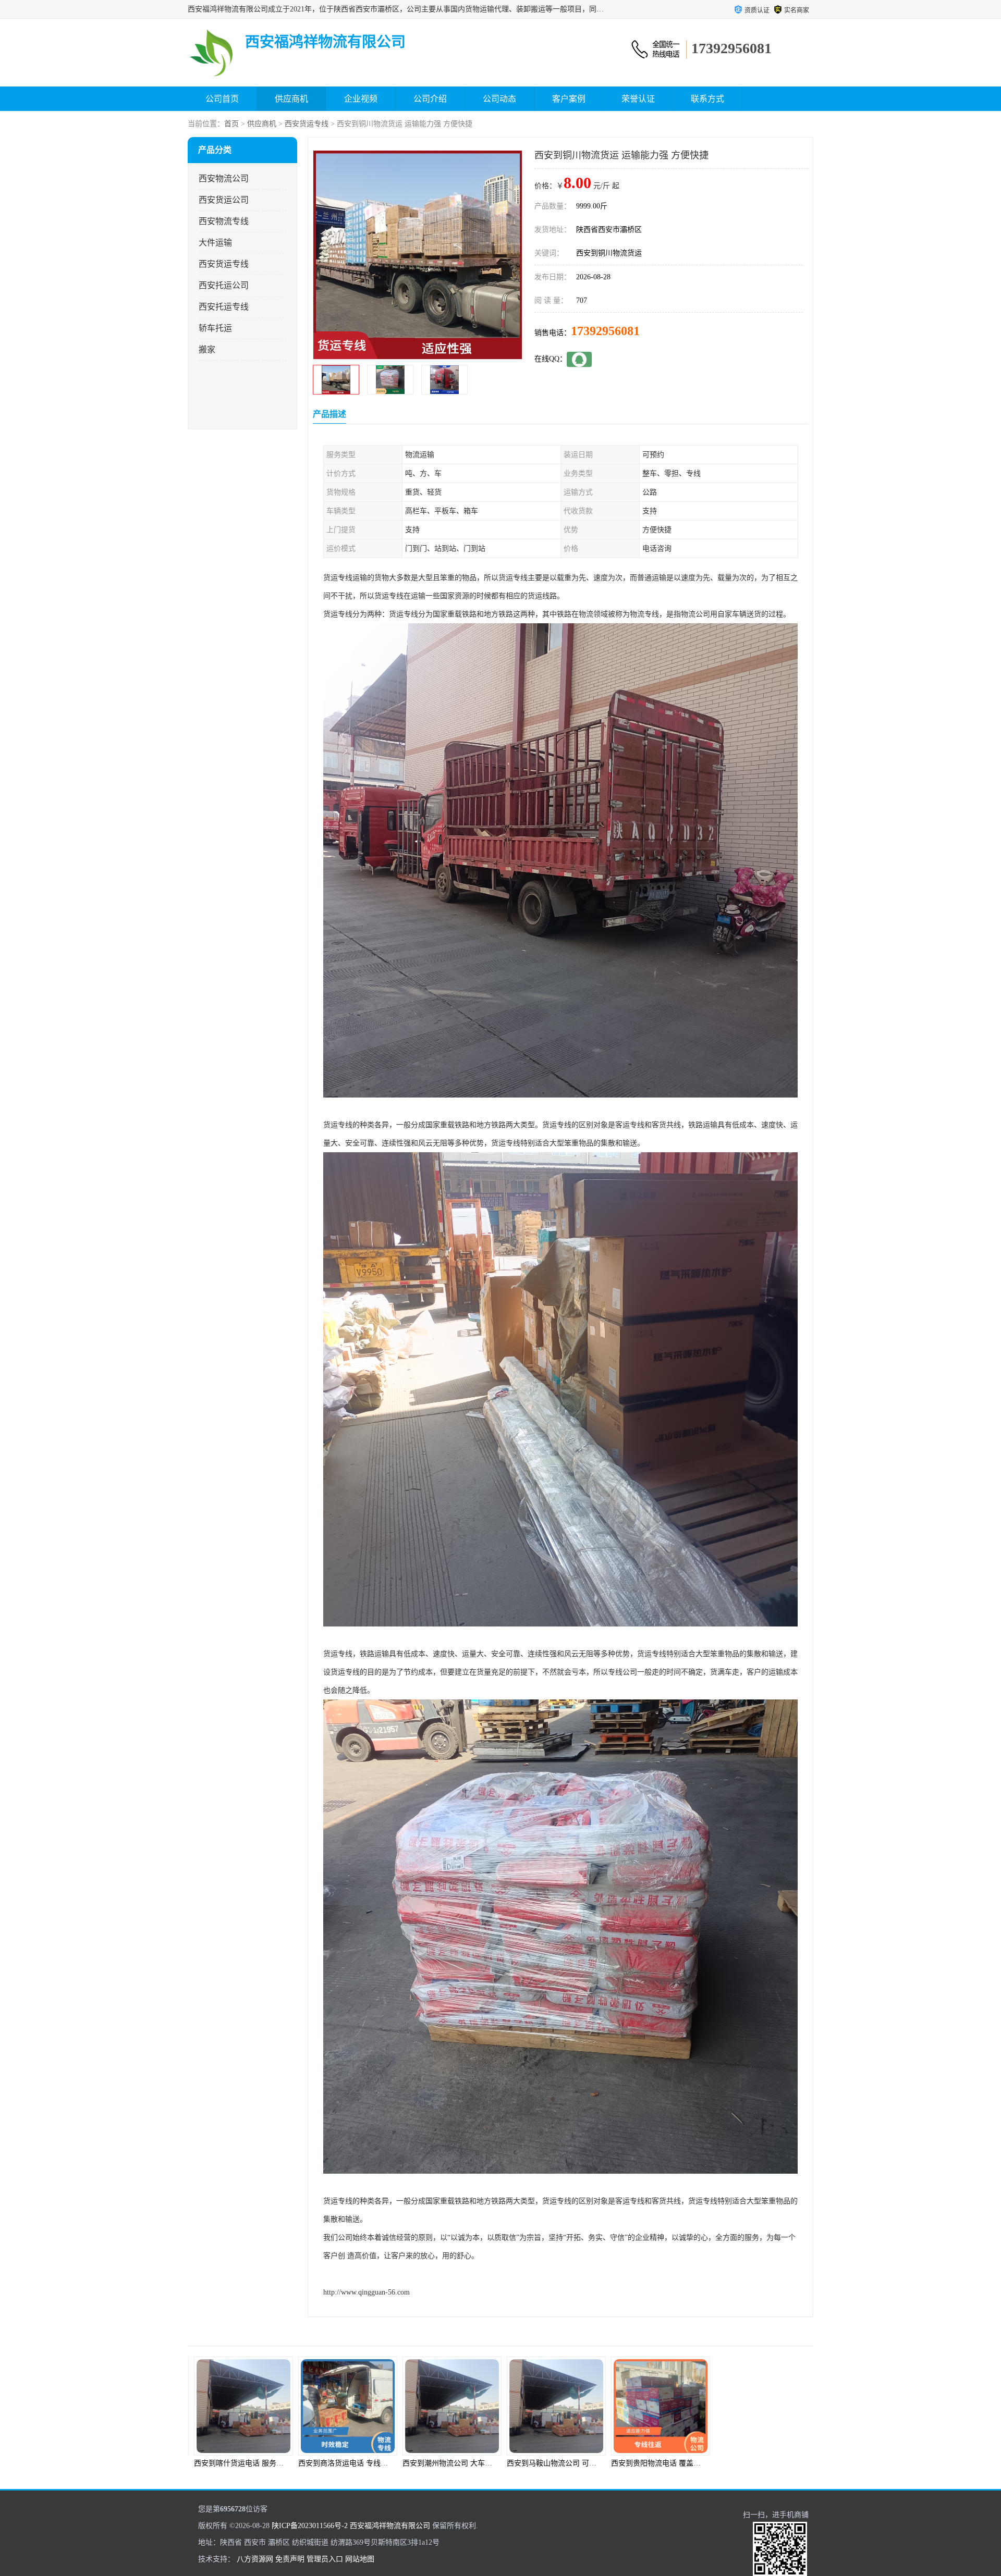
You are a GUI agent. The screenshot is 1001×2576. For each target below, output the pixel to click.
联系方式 (707, 99)
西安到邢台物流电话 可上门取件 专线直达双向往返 (797, 2463)
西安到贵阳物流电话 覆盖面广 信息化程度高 (577, 2463)
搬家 (207, 349)
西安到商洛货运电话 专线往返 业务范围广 (261, 2463)
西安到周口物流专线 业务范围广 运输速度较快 (685, 2463)
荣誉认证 (638, 99)
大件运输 (215, 243)
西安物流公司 (224, 178)
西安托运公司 (224, 285)
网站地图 (360, 2559)
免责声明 (290, 2559)
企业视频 (361, 99)
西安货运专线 (307, 124)
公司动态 (499, 99)
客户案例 (569, 99)
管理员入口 (325, 2559)
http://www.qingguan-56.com (367, 2292)
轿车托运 (215, 328)
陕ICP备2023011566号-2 (310, 2526)
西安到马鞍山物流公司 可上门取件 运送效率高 (477, 2463)
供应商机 (291, 99)
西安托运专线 (224, 307)
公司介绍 (430, 99)
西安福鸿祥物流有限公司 (390, 2526)
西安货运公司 (224, 200)
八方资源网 (255, 2559)
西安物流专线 (224, 221)
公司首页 (222, 99)
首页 (231, 124)
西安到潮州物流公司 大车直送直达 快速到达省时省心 (383, 2463)
